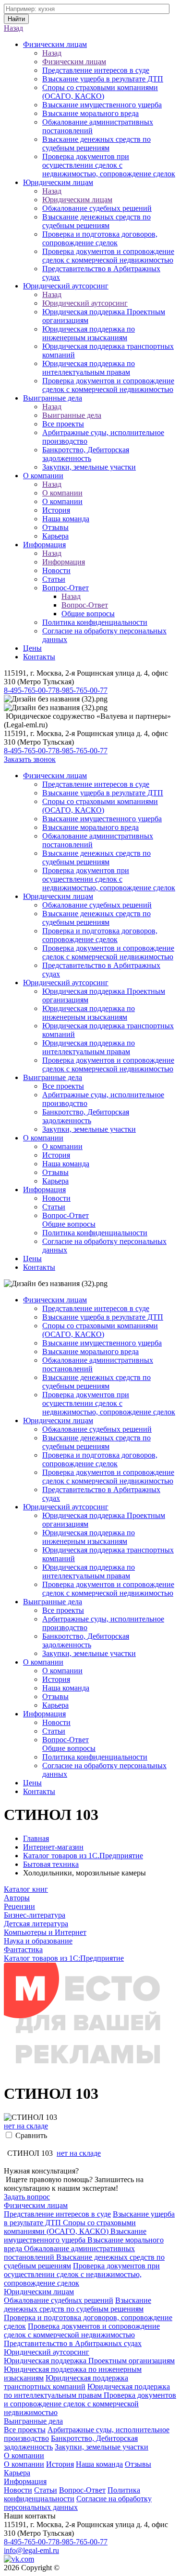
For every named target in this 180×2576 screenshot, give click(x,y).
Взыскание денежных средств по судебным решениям (96, 144)
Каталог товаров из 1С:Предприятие (64, 1958)
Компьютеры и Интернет (45, 1932)
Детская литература (36, 1924)
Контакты (39, 657)
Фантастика (23, 1949)
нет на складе (26, 2126)
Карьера (55, 536)
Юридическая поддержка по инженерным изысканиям (89, 333)
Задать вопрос (27, 2197)
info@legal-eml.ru (31, 2550)
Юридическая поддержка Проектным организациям (89, 2361)
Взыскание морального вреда (90, 113)
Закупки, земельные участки (89, 467)
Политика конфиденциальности (95, 622)
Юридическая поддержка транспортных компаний (66, 2382)
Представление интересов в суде (96, 70)
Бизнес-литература (35, 1915)
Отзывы (55, 527)
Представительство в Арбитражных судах (73, 2343)
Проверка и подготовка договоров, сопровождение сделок (100, 238)
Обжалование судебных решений (97, 208)
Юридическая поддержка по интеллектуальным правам (89, 368)
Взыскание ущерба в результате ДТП (103, 79)
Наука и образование (38, 1941)
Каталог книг (26, 1889)
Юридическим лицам (58, 182)
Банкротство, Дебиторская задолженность (86, 454)
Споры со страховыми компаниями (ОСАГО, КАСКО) (100, 92)
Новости (56, 570)
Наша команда (66, 519)
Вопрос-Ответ (66, 588)
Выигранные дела (53, 398)
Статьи (54, 579)
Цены (32, 648)
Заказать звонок (30, 759)
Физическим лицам (55, 44)
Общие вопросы (88, 614)
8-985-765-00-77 (82, 690)
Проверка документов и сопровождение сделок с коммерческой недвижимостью (108, 256)
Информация (44, 545)
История (56, 510)
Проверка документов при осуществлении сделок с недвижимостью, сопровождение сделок (109, 165)
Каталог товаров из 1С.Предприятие (83, 1856)
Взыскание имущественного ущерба (102, 105)
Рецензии (19, 1906)
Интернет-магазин (53, 1847)
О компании (43, 476)
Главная (36, 1838)
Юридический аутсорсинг (66, 286)
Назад (13, 28)
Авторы (17, 1898)
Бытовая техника (51, 1864)
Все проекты (63, 424)
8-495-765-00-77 (30, 690)
